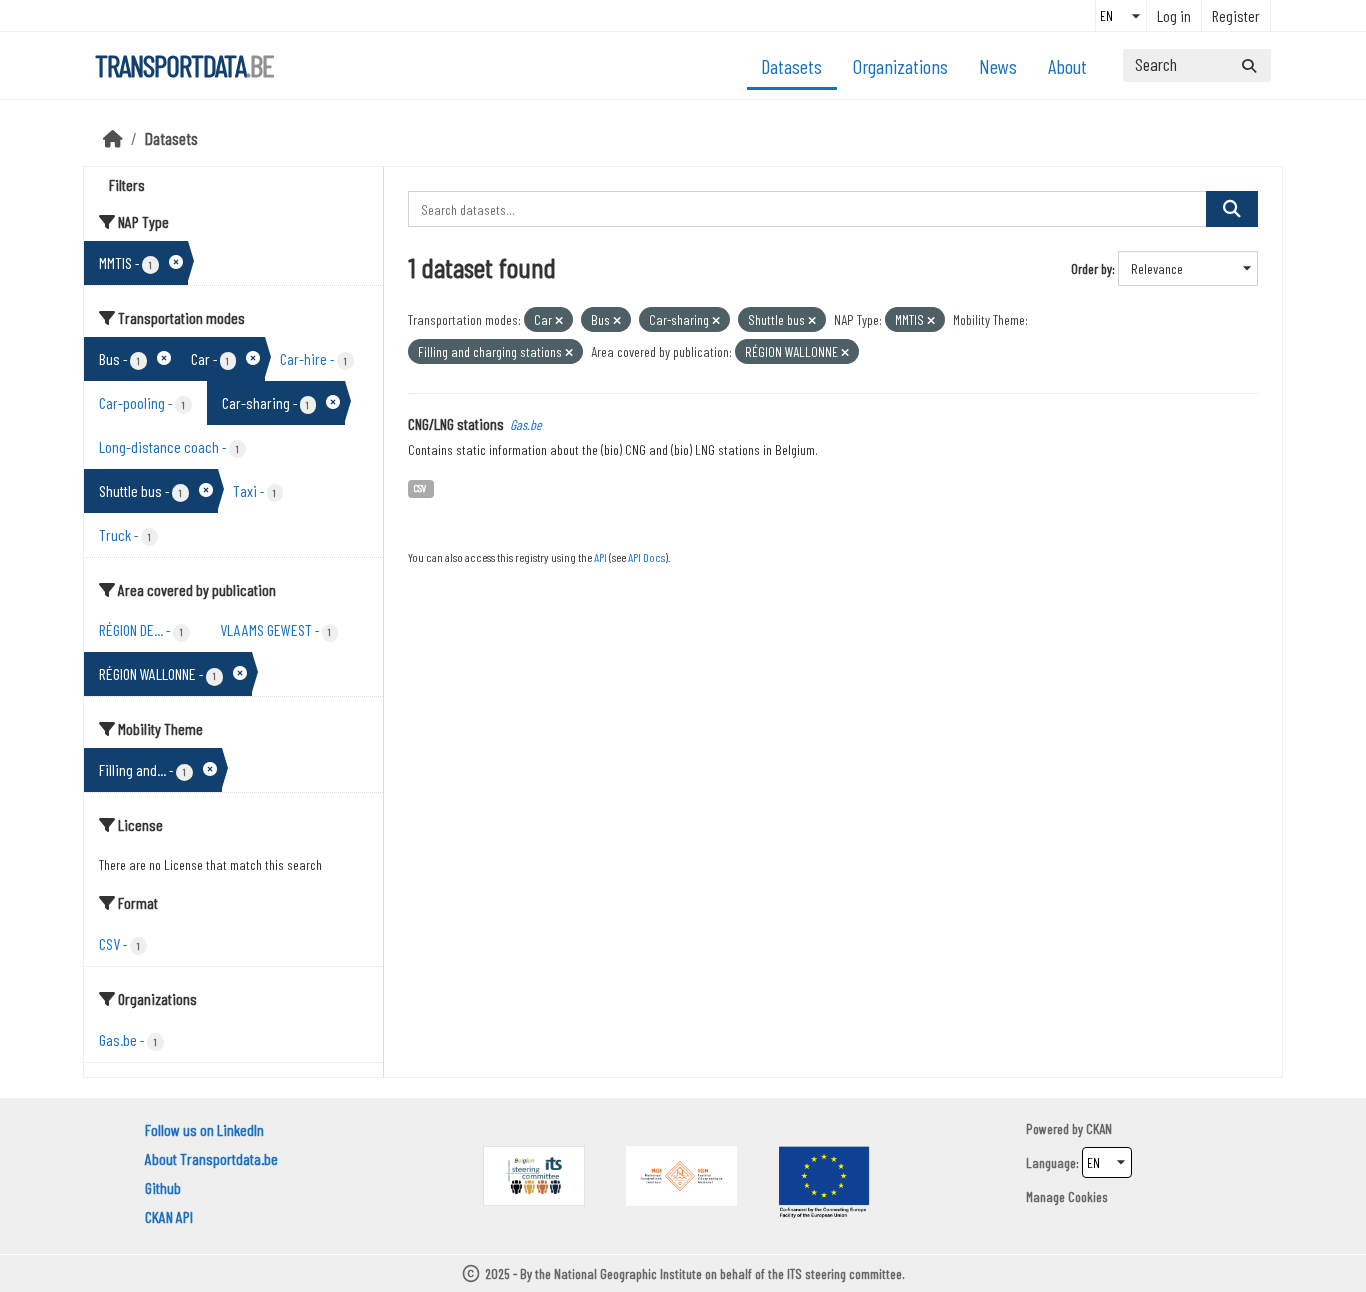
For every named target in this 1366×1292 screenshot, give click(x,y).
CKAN (1099, 1128)
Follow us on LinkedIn (204, 1129)
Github (163, 1187)
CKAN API (169, 1216)
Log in (1174, 15)
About (1067, 66)
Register (1236, 15)
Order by (1091, 268)
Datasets (791, 66)
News (998, 66)
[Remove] (559, 320)
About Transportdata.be (211, 1158)
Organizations (900, 66)
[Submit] (1249, 65)
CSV (420, 487)
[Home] (113, 138)
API (600, 557)
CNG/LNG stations (456, 423)
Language (1051, 1162)
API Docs (646, 557)
